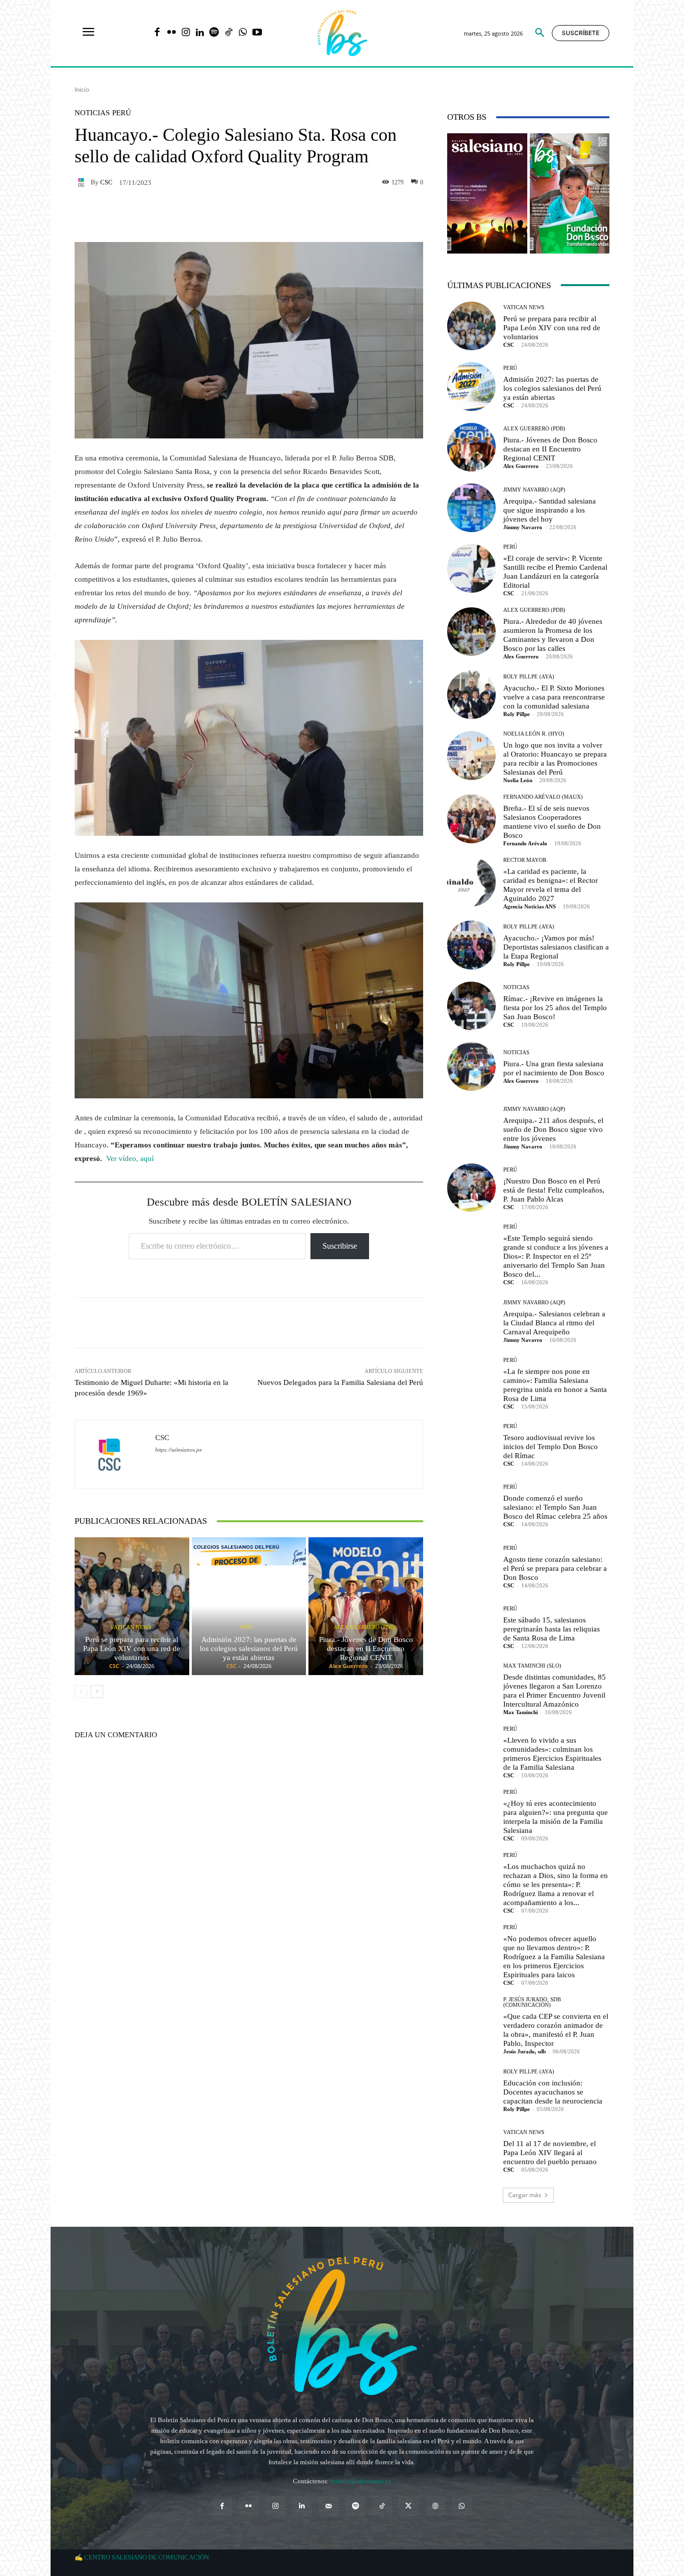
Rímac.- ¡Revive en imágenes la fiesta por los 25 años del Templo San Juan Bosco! (555, 1008)
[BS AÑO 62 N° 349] (570, 193)
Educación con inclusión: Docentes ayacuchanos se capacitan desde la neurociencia (553, 2092)
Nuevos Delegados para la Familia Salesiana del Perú (340, 1382)
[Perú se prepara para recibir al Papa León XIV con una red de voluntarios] (132, 1606)
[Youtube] (257, 33)
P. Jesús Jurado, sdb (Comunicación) (532, 2002)
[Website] (435, 2506)
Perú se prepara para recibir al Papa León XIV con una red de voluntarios (132, 1649)
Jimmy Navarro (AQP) (534, 490)
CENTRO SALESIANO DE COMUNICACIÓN (146, 2557)
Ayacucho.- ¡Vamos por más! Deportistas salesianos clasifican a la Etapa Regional (556, 947)
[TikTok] (229, 33)
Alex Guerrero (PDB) (365, 1627)
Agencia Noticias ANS (530, 906)
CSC (106, 182)
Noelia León (518, 780)
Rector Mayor (525, 860)
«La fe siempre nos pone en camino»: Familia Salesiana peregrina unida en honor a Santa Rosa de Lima (555, 1385)
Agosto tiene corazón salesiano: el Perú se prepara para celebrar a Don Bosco (555, 1568)
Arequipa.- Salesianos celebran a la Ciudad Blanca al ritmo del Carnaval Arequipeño (554, 1323)
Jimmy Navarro (523, 527)
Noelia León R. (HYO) (534, 734)
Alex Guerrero (349, 1666)
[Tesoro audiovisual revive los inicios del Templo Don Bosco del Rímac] (471, 1445)
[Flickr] (172, 33)
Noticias (92, 113)
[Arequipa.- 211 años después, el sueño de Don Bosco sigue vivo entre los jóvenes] (471, 1127)
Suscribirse (340, 1246)
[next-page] (97, 1692)
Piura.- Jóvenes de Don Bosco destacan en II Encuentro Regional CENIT (366, 1649)
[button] (540, 33)
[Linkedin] (200, 33)
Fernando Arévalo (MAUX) (543, 797)
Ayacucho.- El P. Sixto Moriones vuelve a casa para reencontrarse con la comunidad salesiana (554, 697)
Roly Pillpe (517, 714)
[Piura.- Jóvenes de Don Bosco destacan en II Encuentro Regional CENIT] (366, 1606)
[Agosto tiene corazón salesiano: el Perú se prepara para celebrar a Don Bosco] (471, 1566)
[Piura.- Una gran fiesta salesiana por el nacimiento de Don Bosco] (471, 1067)
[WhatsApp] (243, 33)
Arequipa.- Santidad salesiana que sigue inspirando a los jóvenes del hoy (550, 510)
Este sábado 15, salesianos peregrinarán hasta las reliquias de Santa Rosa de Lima (552, 1629)
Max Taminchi (521, 1712)
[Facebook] (157, 33)
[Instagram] (186, 33)
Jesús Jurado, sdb (525, 2051)
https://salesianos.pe (179, 1450)
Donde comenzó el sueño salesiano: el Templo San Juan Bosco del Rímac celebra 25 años (555, 1507)
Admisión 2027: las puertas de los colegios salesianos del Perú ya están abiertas (249, 1649)
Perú (122, 113)
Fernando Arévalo (525, 843)
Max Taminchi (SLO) (532, 1666)
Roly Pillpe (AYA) (529, 677)
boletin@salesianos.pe (361, 2481)
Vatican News (131, 1627)
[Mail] (329, 2506)
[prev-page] (81, 1692)
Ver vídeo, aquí (131, 1158)
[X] (408, 2506)
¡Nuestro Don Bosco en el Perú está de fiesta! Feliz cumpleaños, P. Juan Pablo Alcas (554, 1190)
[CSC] (83, 182)
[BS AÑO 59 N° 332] (487, 193)
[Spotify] (214, 33)
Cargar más (525, 2195)
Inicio (82, 89)
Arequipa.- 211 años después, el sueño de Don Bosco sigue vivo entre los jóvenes (553, 1129)
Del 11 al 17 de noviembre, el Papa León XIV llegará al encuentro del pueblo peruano (550, 2153)
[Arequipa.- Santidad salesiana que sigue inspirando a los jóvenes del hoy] (471, 508)
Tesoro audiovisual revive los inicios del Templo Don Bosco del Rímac (551, 1447)
